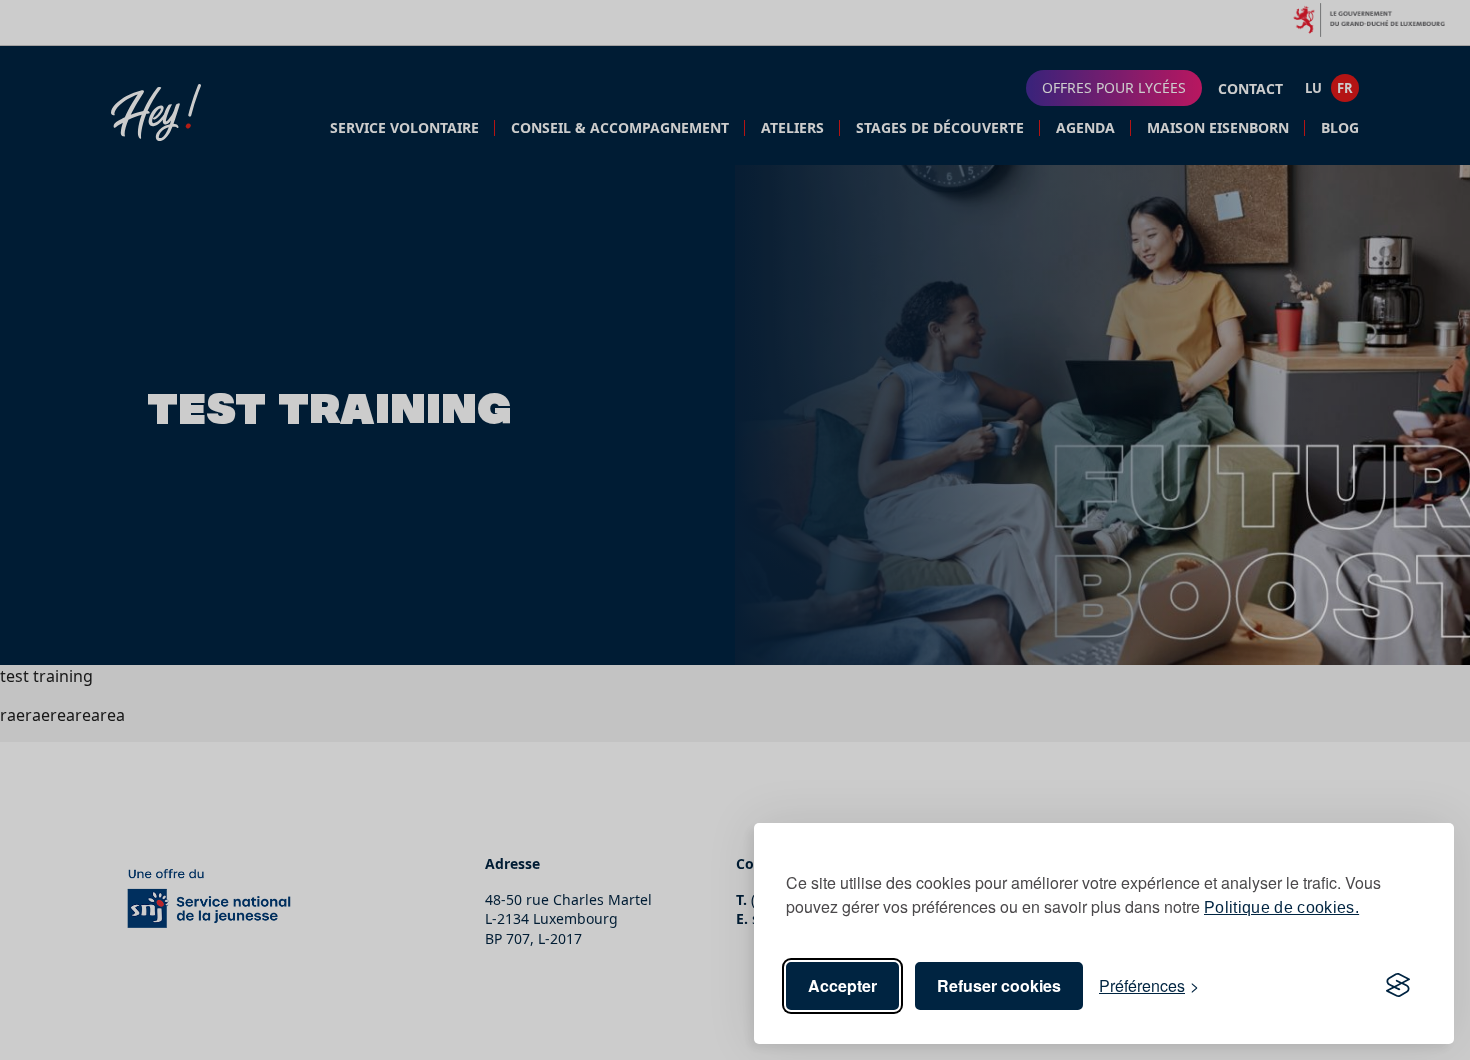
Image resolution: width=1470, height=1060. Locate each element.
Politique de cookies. (1281, 907)
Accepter (842, 985)
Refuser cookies (999, 985)
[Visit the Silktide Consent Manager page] (1398, 986)
